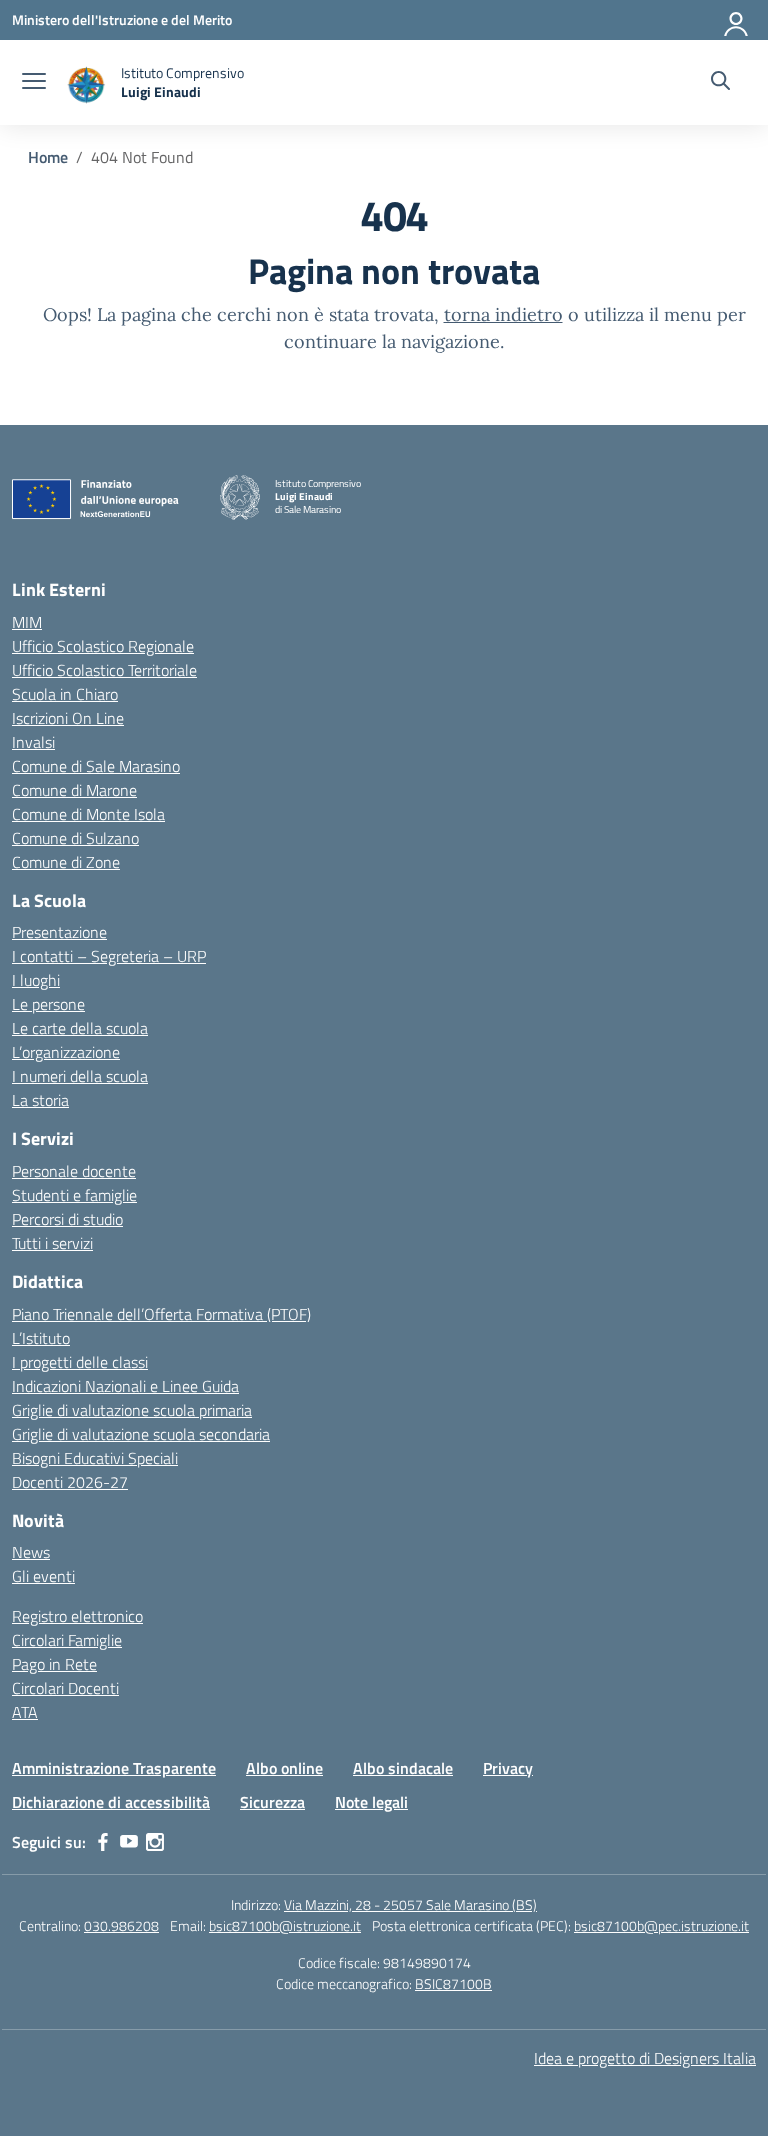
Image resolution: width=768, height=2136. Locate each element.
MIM (27, 622)
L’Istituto (41, 1338)
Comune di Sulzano (75, 838)
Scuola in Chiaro (65, 694)
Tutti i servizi (52, 1243)
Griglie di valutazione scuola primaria (132, 1410)
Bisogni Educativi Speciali (95, 1458)
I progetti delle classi (80, 1362)
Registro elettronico (77, 1616)
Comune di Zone (66, 862)
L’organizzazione (66, 1052)
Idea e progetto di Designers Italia (645, 2058)
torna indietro (503, 314)
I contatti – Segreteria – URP (109, 956)
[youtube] (129, 1842)
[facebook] (103, 1842)
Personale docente (74, 1171)
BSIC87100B (453, 1983)
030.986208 (121, 1925)
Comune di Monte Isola (88, 814)
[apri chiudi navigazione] (34, 83)
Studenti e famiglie (74, 1195)
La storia (40, 1100)
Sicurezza (272, 1802)
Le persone (48, 1004)
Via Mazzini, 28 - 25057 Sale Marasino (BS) (410, 1904)
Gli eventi (43, 1576)
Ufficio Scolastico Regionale (103, 646)
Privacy (508, 1768)
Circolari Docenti (65, 1688)
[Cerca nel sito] (720, 83)
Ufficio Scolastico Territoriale (104, 670)
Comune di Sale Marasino (96, 766)
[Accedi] (737, 20)
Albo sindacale (403, 1768)
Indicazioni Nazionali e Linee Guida (125, 1386)
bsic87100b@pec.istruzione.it (661, 1925)
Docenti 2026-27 (70, 1482)
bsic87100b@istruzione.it (285, 1925)
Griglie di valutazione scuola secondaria (141, 1434)
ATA (25, 1712)
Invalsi (33, 742)
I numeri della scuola (80, 1076)
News (31, 1552)
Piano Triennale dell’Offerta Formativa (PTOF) (161, 1314)
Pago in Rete (54, 1664)
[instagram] (155, 1842)
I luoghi (36, 980)
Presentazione (59, 932)
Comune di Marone (74, 790)
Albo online (284, 1768)
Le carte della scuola (80, 1028)
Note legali (371, 1802)
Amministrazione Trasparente (114, 1768)
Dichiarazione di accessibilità (111, 1802)
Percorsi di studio (67, 1219)
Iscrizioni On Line (68, 718)
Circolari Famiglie (67, 1640)
